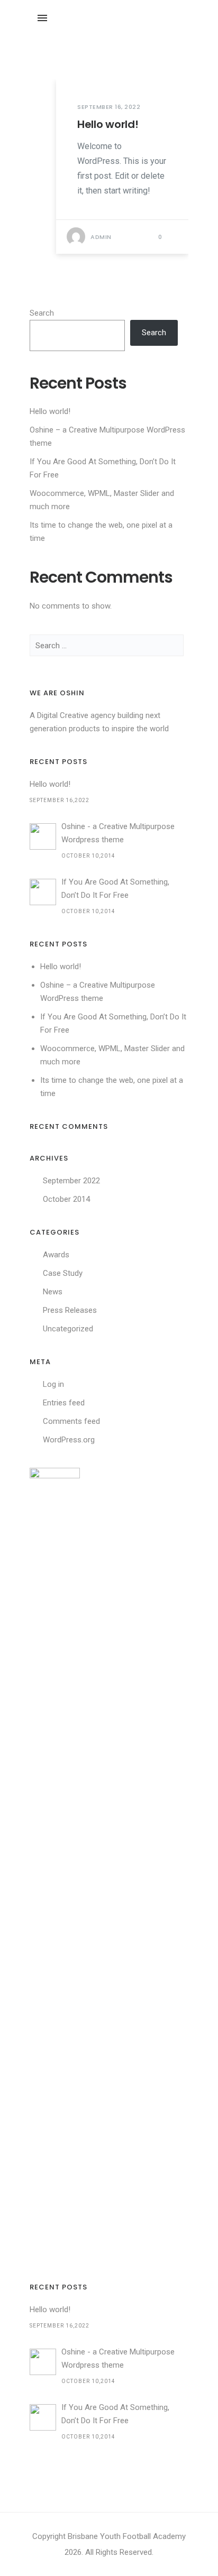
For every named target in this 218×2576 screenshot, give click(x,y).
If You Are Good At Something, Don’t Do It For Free (115, 889)
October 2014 (66, 1199)
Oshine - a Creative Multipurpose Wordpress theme (118, 833)
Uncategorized (68, 1329)
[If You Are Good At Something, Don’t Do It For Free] (43, 892)
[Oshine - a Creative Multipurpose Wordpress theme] (43, 836)
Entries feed (64, 1403)
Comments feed (71, 1421)
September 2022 (71, 1181)
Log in (53, 1384)
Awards (56, 1255)
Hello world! (108, 124)
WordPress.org (69, 1440)
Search (42, 313)
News (53, 1292)
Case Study (63, 1273)
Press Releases (70, 1310)
